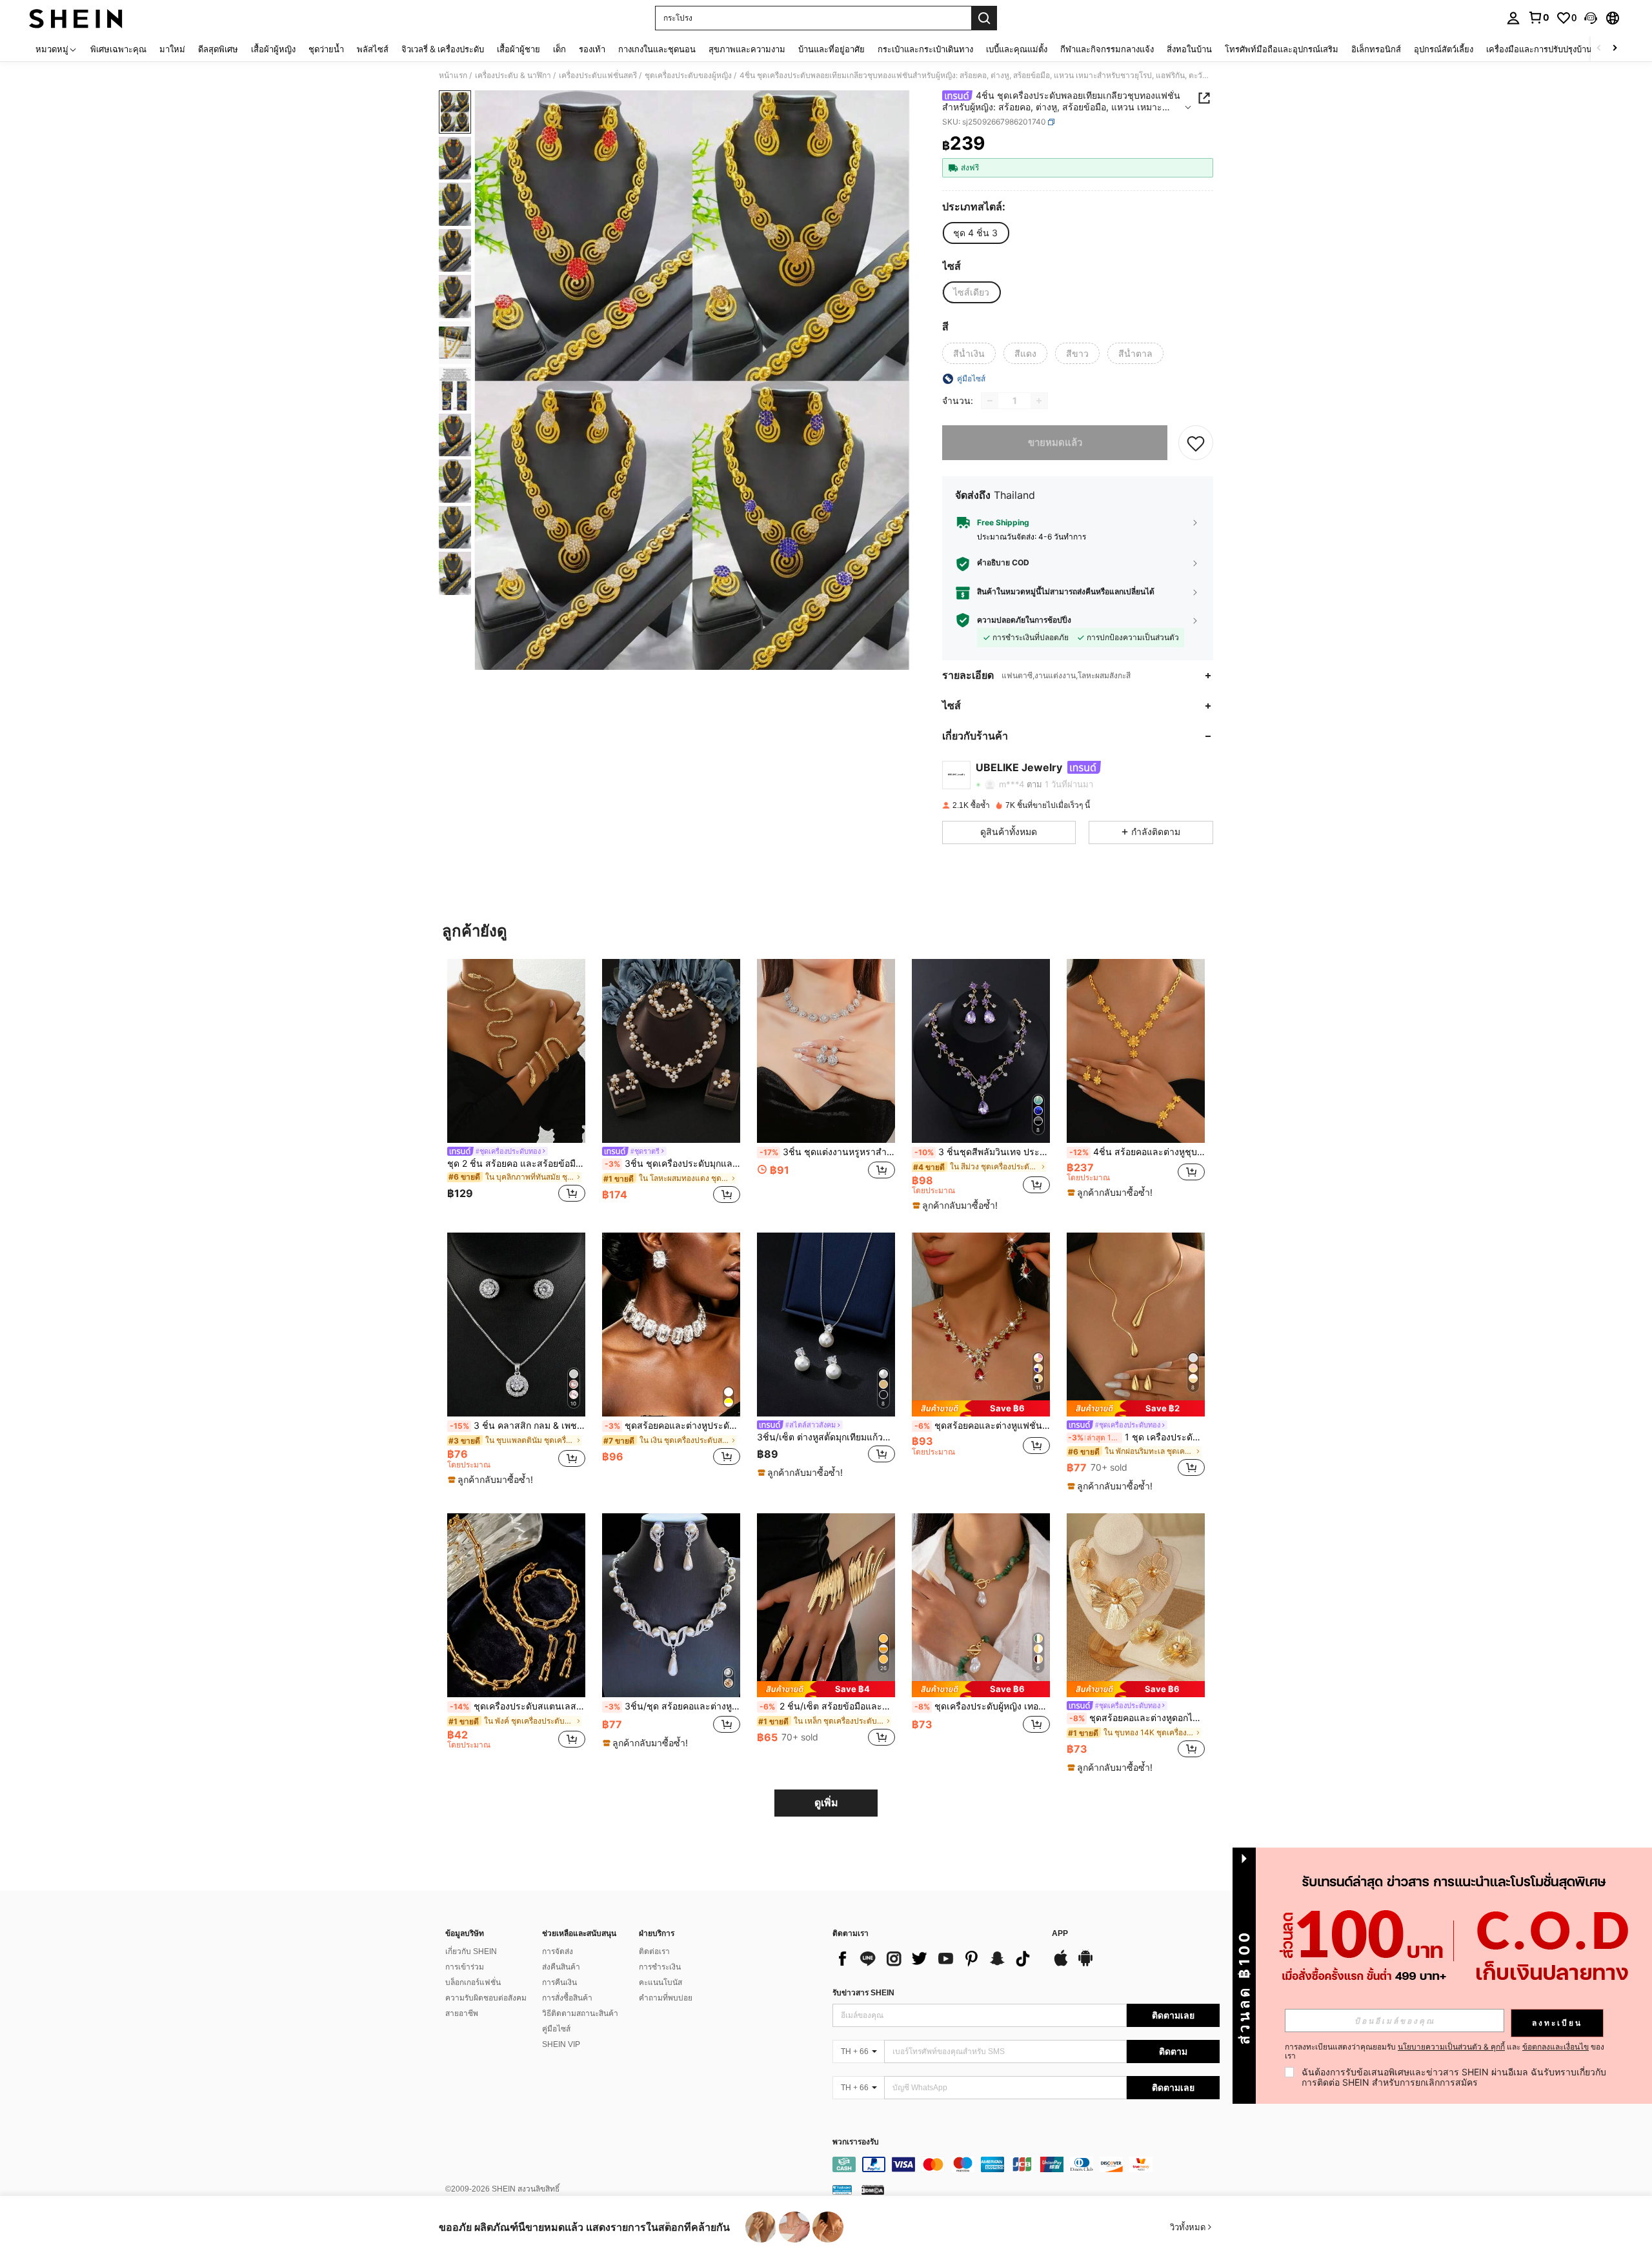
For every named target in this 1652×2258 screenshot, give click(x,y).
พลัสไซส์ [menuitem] (373, 49)
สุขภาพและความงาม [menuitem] (747, 49)
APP (1060, 1934)
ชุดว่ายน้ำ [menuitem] (326, 49)
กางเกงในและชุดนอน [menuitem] (657, 49)
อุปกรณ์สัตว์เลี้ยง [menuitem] (1444, 49)
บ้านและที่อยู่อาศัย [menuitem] (831, 49)
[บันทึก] (1196, 443)
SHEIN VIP (561, 2044)
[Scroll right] (1615, 49)
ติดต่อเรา (654, 1951)
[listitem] (516, 1083)
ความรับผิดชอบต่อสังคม (486, 1998)
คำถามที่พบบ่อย (666, 1998)
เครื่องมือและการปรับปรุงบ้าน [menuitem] (1539, 49)
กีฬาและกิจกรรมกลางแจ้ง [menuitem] (1107, 49)
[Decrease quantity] (990, 401)
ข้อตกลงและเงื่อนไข (1556, 2047)
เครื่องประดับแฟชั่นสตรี (598, 76)
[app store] (1061, 1964)
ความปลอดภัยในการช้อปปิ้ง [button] (1024, 620)
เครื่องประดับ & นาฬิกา (513, 76)
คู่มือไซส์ (556, 2029)
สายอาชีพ (462, 2013)
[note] (957, 1205)
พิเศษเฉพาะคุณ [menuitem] (118, 49)
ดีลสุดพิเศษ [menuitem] (218, 49)
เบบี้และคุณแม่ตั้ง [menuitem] (1017, 49)
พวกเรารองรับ (856, 2142)
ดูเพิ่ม (826, 1803)
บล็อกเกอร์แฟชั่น (473, 1982)
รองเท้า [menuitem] (592, 49)
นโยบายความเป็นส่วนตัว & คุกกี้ (1451, 2047)
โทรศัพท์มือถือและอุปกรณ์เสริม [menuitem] (1282, 49)
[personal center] (1513, 18)
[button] (1591, 18)
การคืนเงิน (559, 1982)
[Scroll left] (1599, 49)
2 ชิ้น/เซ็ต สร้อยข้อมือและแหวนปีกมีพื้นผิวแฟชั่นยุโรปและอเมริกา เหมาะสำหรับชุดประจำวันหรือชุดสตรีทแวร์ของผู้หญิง (827, 1706)
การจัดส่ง (558, 1951)
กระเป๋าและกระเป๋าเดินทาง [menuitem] (925, 49)
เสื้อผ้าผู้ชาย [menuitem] (519, 49)
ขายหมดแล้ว (1055, 442)
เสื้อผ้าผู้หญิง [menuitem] (273, 49)
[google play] (1085, 1964)
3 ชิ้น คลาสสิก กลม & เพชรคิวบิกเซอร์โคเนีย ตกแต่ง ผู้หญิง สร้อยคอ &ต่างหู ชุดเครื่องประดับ (518, 1426)
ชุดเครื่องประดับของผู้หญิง (688, 76)
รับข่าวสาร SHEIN (863, 1993)
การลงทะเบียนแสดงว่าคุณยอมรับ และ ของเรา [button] (1445, 2051)
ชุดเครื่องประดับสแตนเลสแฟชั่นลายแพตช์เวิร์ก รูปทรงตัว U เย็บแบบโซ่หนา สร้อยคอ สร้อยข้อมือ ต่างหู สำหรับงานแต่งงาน (518, 1706)
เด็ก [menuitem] (559, 49)
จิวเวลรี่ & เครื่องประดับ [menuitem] (443, 49)
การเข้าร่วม (465, 1967)
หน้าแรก (453, 76)
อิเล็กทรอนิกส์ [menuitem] (1376, 49)
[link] (1538, 17)
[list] (936, 1959)
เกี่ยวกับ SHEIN (471, 1951)
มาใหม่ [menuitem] (172, 49)
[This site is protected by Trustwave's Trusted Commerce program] (842, 2190)
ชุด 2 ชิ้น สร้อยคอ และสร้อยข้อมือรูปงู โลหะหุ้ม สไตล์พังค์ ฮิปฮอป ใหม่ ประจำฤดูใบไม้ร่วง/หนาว (516, 1164)
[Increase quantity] (1039, 401)
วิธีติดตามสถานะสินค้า (580, 2013)
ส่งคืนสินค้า (561, 1967)
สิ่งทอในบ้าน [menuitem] (1189, 49)
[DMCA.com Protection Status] (873, 2190)
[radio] (975, 233)
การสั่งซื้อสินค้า (567, 1998)
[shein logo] (76, 18)
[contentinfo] (1026, 2164)
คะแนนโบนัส (660, 1982)
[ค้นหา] (984, 18)
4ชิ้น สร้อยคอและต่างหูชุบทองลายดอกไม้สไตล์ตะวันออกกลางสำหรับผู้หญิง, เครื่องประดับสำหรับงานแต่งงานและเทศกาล (1137, 1152)
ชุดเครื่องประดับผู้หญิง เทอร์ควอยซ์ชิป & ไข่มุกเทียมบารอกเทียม (982, 1706)
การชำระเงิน (660, 1967)
